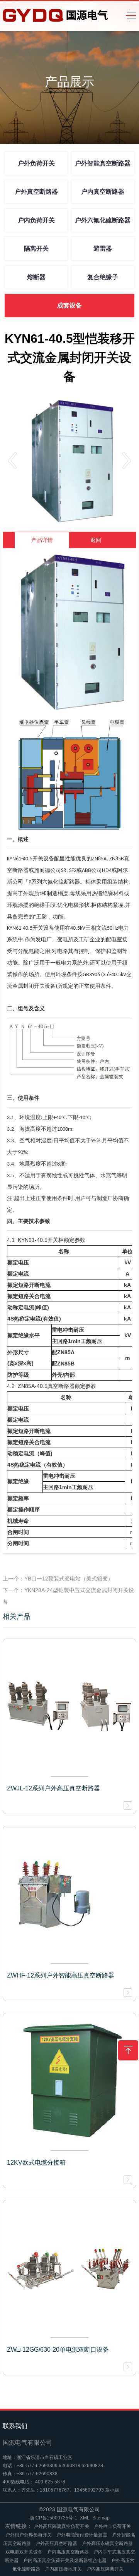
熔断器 (36, 277)
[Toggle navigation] (129, 16)
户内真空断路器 (103, 192)
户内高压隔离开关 (105, 2569)
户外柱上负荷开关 (112, 2526)
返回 (96, 540)
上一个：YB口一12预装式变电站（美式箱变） (58, 1579)
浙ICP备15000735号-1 (53, 2518)
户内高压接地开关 (63, 2569)
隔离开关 (36, 248)
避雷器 (103, 248)
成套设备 (69, 305)
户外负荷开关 (36, 163)
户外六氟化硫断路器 (103, 220)
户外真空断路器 (36, 192)
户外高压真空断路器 (56, 2543)
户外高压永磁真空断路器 (107, 2543)
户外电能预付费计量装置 (82, 2535)
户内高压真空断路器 (68, 2552)
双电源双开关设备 (24, 2552)
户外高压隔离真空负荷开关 (61, 2526)
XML (85, 2518)
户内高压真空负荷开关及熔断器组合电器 (65, 2561)
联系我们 (15, 2426)
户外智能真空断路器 (103, 163)
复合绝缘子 (103, 277)
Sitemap (101, 2518)
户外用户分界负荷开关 (29, 2535)
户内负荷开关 (36, 220)
